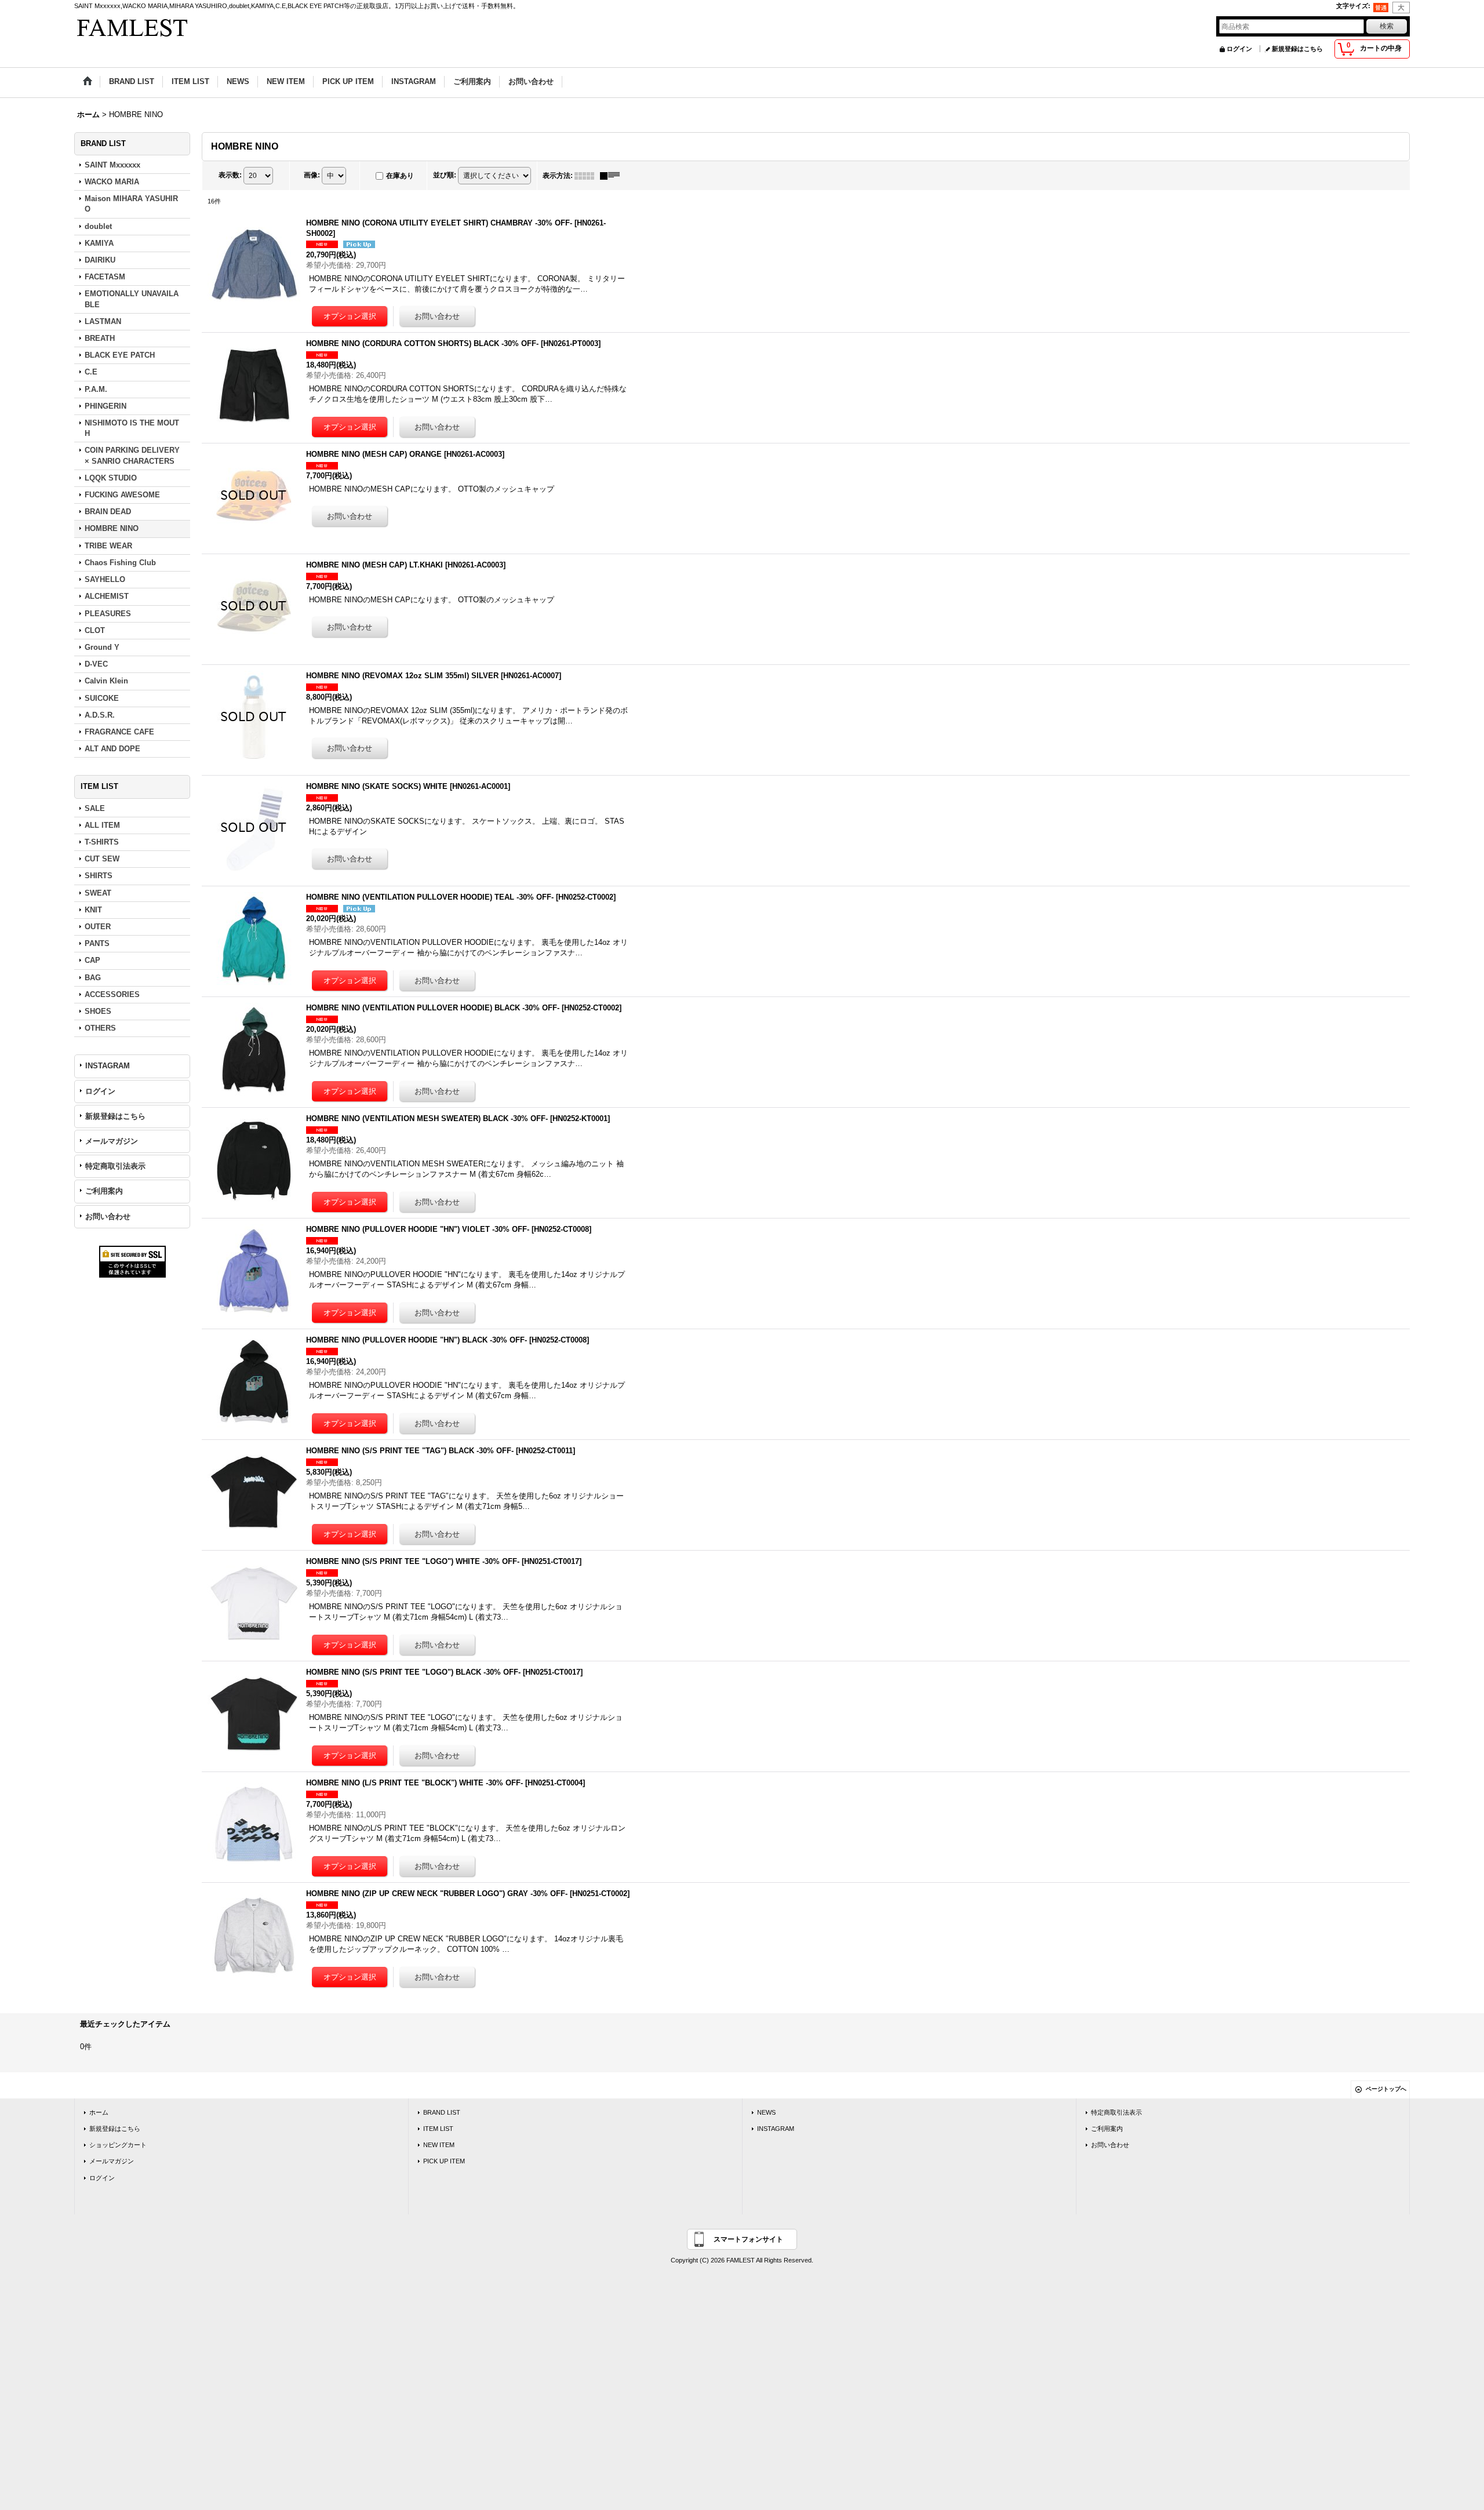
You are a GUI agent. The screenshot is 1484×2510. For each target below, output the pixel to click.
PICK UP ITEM (444, 2161)
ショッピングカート (118, 2145)
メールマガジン (112, 1141)
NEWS (766, 2112)
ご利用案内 (104, 1191)
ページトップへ (1386, 2089)
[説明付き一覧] (613, 176)
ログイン (1239, 49)
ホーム (99, 2112)
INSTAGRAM (108, 1066)
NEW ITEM (439, 2145)
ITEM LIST (438, 2129)
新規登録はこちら (1297, 49)
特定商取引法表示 (115, 1166)
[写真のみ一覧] (587, 176)
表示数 (230, 175)
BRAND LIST (442, 2112)
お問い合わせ (108, 1216)
